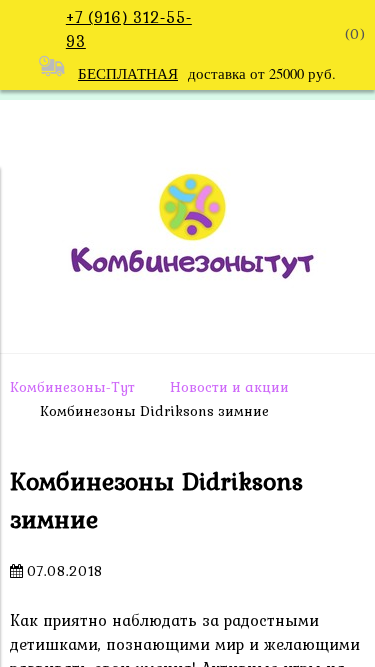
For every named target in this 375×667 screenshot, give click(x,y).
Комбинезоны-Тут (72, 387)
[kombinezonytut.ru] (188, 322)
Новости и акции (229, 387)
